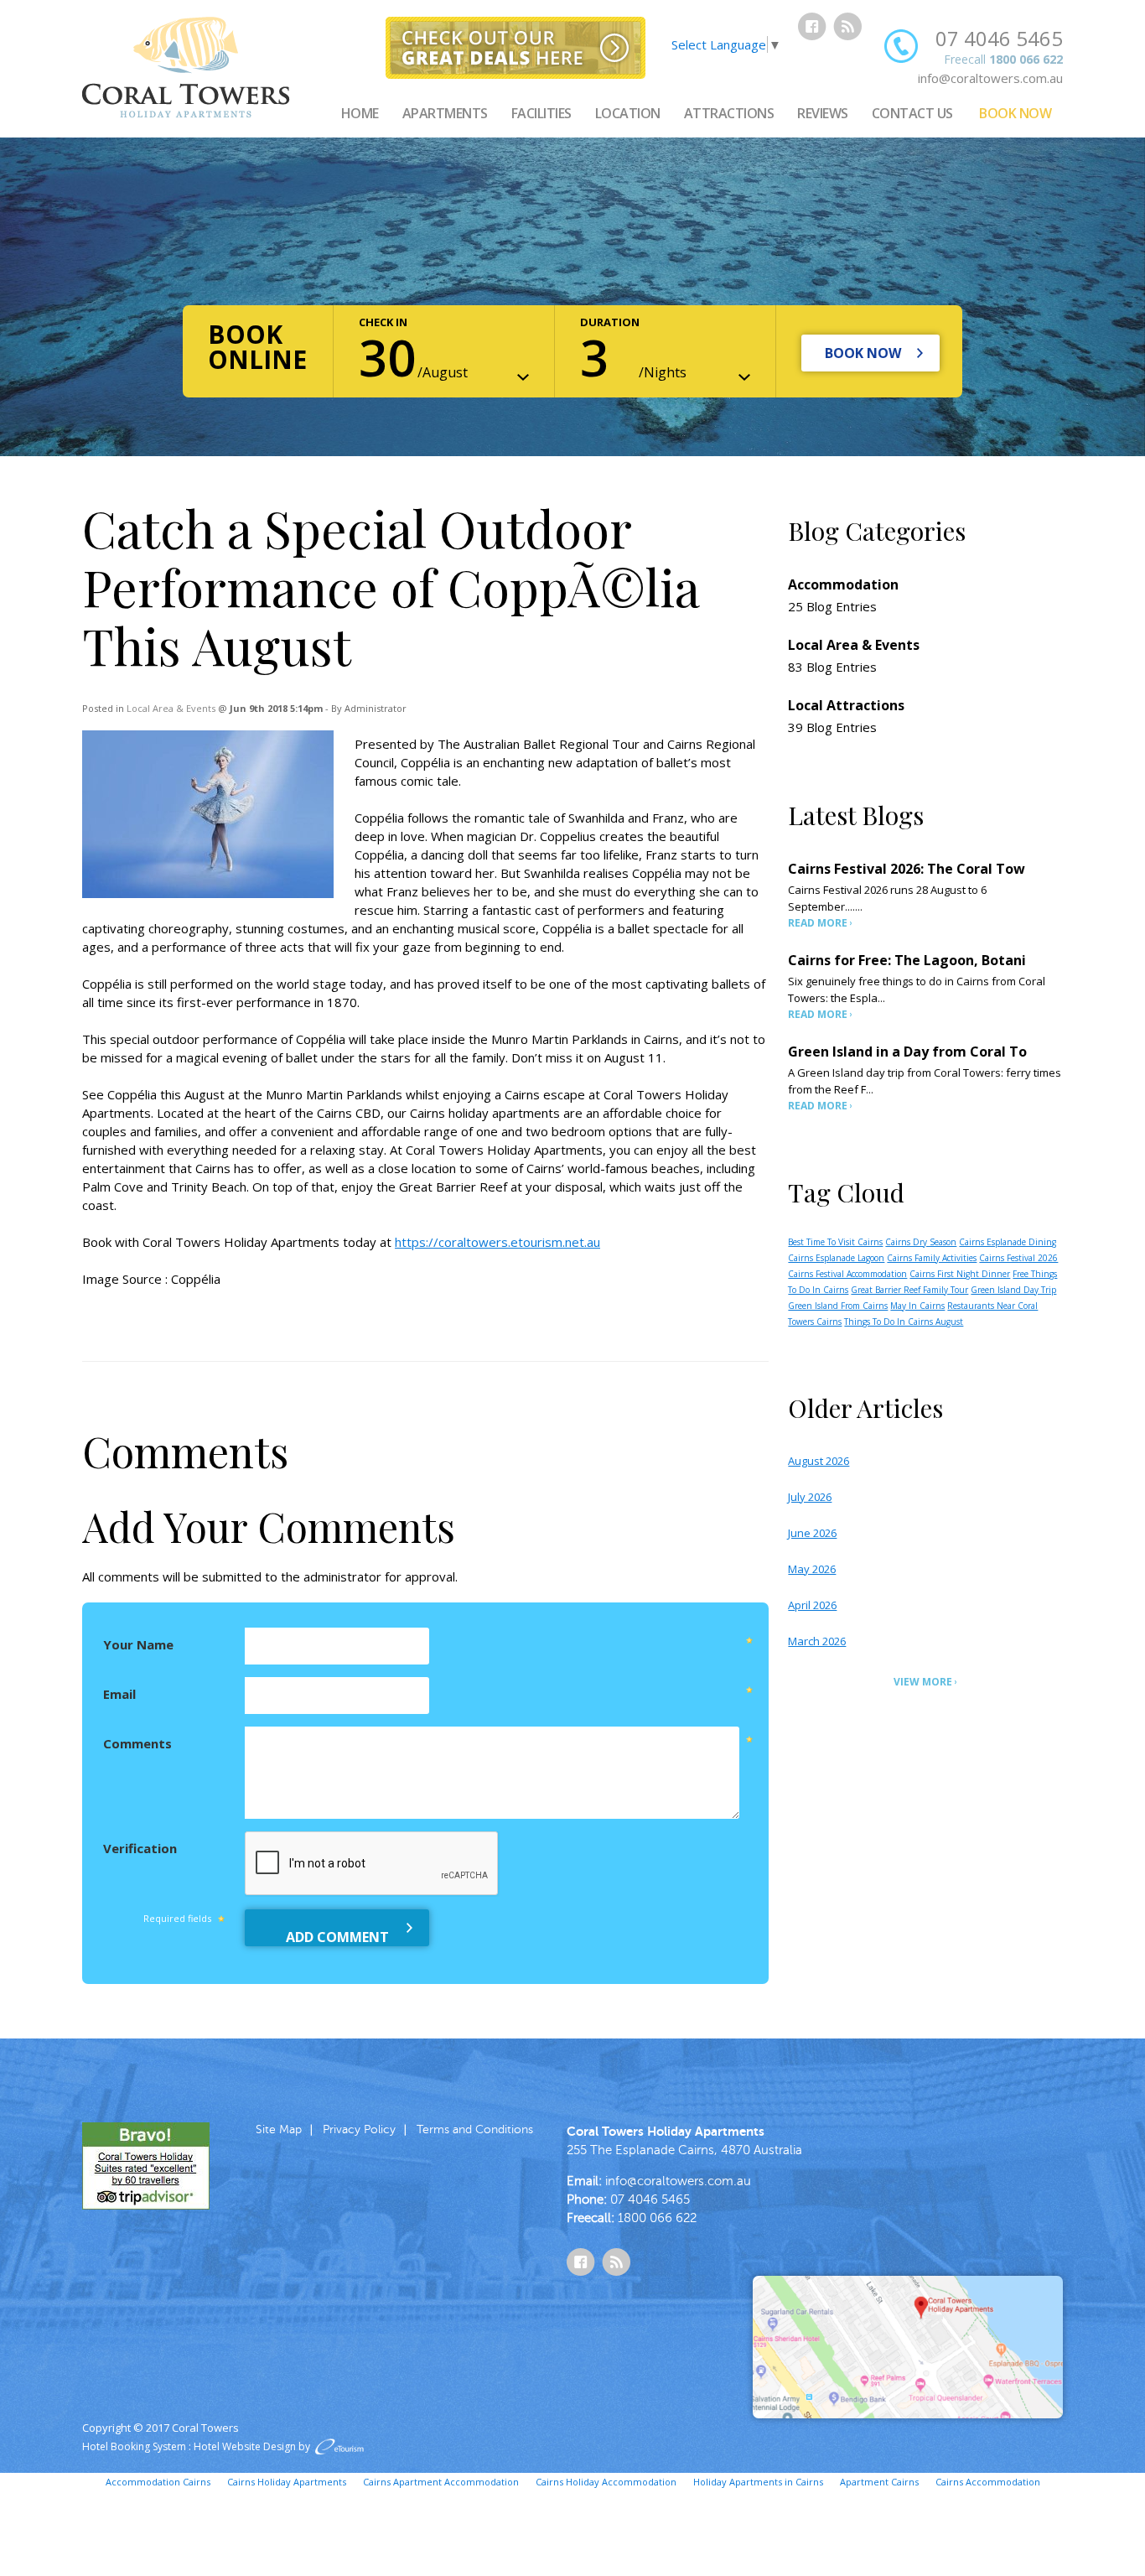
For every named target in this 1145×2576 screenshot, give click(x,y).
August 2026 (819, 1461)
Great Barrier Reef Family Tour (909, 1290)
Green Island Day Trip (1013, 1290)
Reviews (823, 113)
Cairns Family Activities (932, 1258)
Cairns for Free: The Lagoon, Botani (907, 960)
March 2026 (817, 1641)
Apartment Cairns (879, 2482)
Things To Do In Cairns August (904, 1322)
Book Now (1015, 113)
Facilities (541, 113)
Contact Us (912, 113)
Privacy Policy (359, 2129)
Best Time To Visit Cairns (835, 1242)
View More (923, 1682)
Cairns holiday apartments (485, 1113)
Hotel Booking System (134, 2446)
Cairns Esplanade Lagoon (836, 1258)
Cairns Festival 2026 (1018, 1258)
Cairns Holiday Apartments (287, 2482)
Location (628, 113)
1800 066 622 (1026, 59)
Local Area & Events (171, 708)
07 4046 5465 (999, 38)
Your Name (138, 1644)
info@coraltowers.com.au (990, 78)
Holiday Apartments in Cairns (758, 2482)
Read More (818, 923)
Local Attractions (846, 705)
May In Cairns (917, 1306)
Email (119, 1694)
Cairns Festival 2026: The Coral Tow (907, 869)
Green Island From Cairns (838, 1306)
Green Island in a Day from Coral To (907, 1052)
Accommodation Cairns (158, 2482)
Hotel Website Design (245, 2446)
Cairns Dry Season (921, 1242)
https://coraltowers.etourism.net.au (497, 1242)
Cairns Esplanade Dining (1008, 1242)
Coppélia (196, 1279)
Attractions (729, 113)
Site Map (279, 2129)
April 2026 (812, 1605)
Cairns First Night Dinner (960, 1274)
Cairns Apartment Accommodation (441, 2482)
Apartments (445, 113)
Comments (137, 1743)
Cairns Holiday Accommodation (606, 2482)
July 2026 (810, 1497)
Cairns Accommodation (988, 2482)
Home (360, 113)
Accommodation (843, 584)
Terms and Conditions (475, 2129)
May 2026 (812, 1569)
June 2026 (812, 1533)
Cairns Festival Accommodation (847, 1274)
